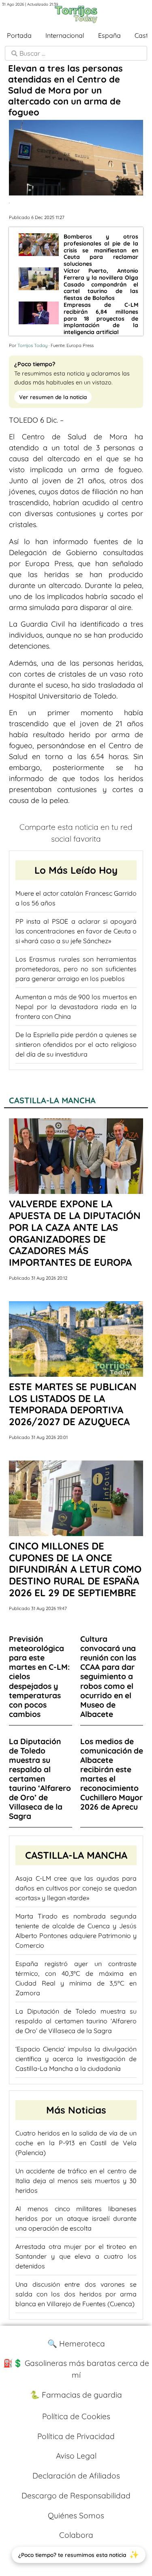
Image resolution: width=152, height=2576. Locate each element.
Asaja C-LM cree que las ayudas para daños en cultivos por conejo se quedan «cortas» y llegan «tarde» (76, 1888)
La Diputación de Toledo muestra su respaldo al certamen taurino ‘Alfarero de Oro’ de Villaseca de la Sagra (76, 2021)
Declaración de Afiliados (76, 2476)
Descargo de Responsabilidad (76, 2496)
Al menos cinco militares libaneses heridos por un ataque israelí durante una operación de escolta (76, 2218)
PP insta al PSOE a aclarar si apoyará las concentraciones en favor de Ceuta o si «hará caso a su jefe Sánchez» (76, 931)
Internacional (65, 35)
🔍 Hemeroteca (76, 2344)
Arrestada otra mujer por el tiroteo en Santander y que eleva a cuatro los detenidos (76, 2256)
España (109, 35)
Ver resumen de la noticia (53, 397)
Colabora (76, 2535)
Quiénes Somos (76, 2515)
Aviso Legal (76, 2456)
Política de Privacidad (76, 2436)
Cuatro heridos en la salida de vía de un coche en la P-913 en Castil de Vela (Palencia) (76, 2143)
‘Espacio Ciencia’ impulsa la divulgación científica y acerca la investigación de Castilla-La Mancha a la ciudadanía (76, 2059)
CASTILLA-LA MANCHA (52, 1100)
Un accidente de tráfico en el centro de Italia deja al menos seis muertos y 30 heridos (76, 2181)
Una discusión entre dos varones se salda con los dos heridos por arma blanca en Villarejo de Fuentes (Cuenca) (76, 2294)
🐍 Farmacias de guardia (76, 2395)
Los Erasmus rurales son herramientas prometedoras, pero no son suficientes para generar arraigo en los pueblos (76, 969)
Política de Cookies (76, 2416)
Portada (19, 35)
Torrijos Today (32, 345)
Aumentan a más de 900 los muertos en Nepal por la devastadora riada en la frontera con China (76, 1007)
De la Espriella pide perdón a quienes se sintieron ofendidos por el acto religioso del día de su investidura (76, 1044)
